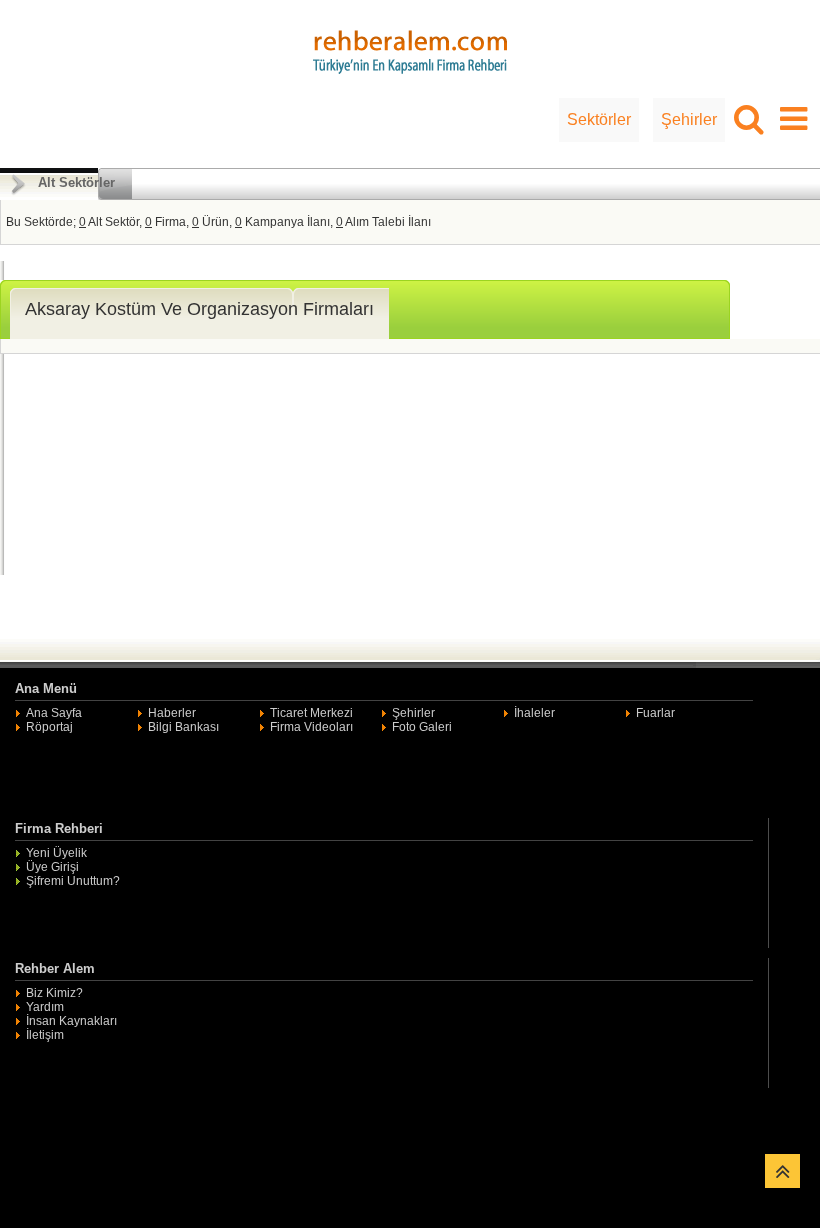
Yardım (45, 1007)
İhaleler (534, 713)
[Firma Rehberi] (410, 49)
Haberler (172, 713)
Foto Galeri (422, 727)
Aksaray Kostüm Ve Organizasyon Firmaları (199, 309)
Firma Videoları (311, 727)
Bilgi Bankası (183, 727)
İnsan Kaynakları (71, 1021)
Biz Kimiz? (54, 993)
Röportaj (49, 727)
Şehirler (689, 119)
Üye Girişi (52, 867)
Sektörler (599, 119)
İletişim (45, 1035)
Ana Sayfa (54, 713)
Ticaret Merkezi (311, 713)
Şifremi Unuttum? (73, 881)
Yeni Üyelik (56, 853)
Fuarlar (655, 713)
